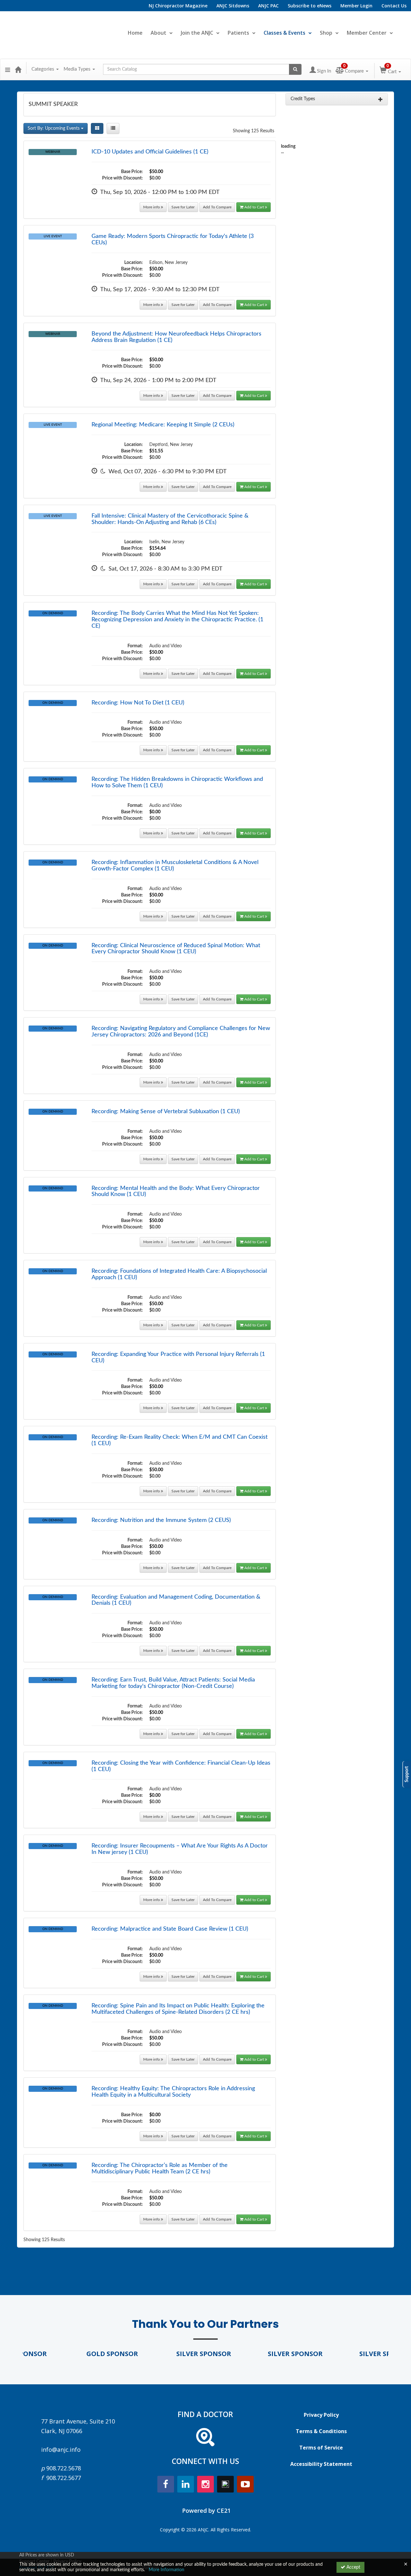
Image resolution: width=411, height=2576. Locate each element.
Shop (326, 33)
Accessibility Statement (321, 2464)
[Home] (18, 69)
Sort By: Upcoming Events (54, 128)
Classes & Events (284, 33)
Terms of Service (321, 2448)
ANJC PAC (268, 6)
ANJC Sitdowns (233, 6)
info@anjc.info (61, 2449)
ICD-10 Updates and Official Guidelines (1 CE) (150, 152)
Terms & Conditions (321, 2431)
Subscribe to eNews (310, 6)
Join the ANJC (197, 33)
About (158, 33)
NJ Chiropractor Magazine (178, 6)
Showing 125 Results (254, 131)
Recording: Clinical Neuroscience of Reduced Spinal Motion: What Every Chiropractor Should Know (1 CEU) (176, 949)
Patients (238, 33)
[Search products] (295, 69)
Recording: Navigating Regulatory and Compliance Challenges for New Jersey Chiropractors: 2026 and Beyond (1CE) (181, 1032)
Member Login (356, 6)
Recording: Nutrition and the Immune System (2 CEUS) (161, 1520)
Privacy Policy (321, 2415)
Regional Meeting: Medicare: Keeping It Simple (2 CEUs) (163, 425)
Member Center (367, 33)
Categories (44, 69)
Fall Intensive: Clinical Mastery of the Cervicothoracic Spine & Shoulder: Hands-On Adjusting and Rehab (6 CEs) (170, 519)
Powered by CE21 (206, 2511)
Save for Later (183, 207)
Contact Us (394, 6)
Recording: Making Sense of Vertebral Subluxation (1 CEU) (166, 1112)
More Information (166, 2570)
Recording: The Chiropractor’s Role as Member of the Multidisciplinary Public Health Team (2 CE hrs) (160, 2169)
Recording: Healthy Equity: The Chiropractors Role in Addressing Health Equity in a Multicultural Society (173, 2092)
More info (152, 207)
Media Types (78, 69)
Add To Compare (217, 207)
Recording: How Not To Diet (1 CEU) (138, 703)
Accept (353, 2567)
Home (135, 33)
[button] (8, 69)
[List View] (113, 128)
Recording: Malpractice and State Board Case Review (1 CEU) (170, 1929)
